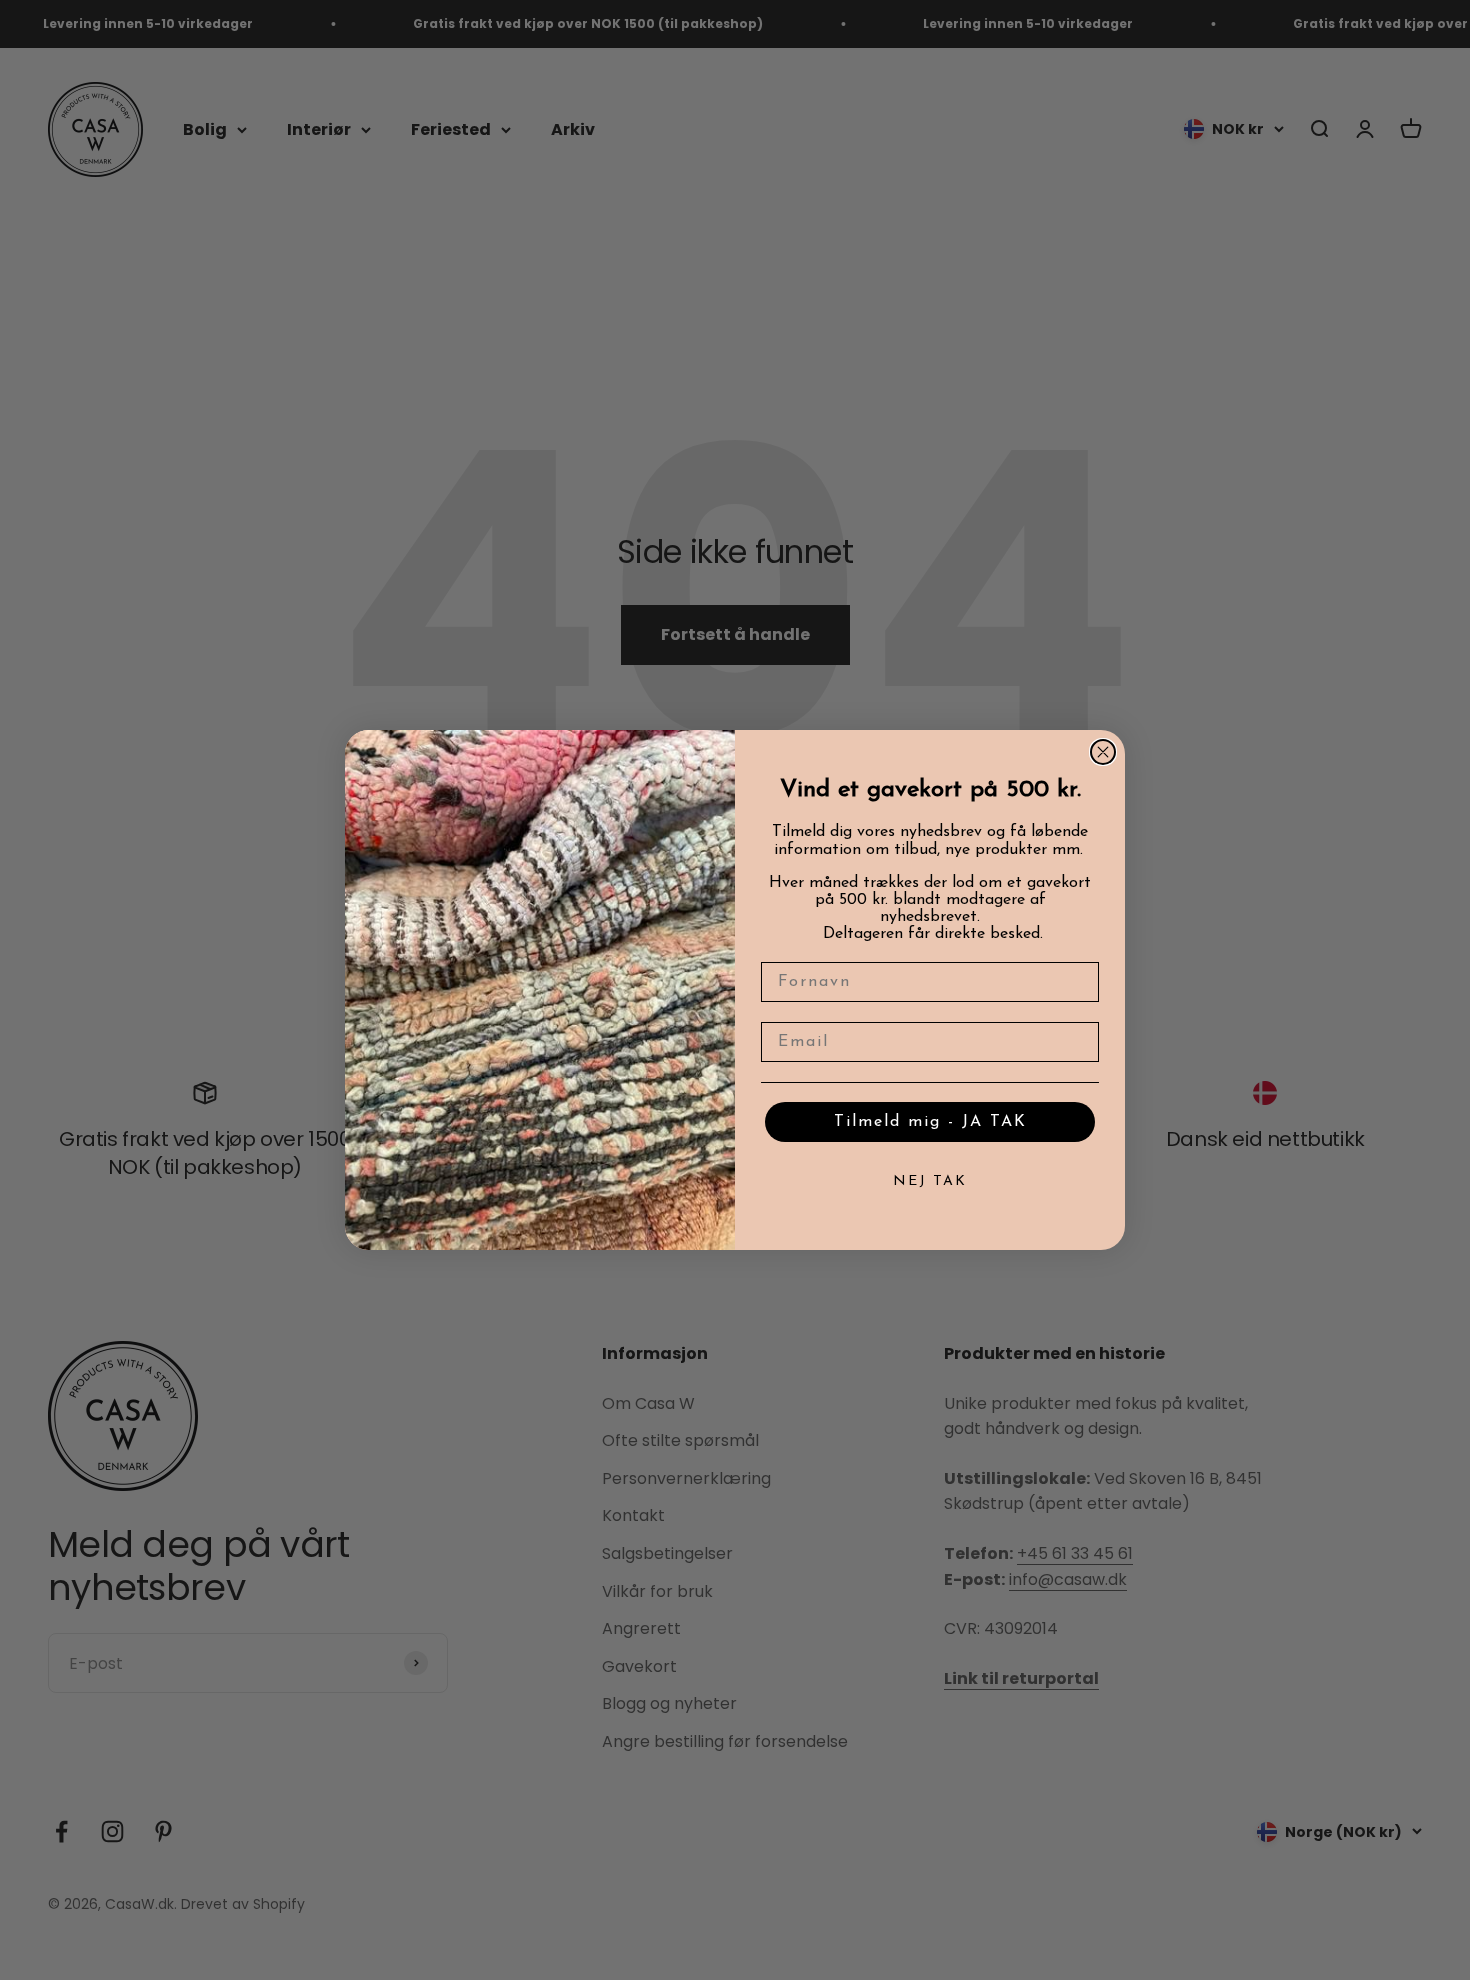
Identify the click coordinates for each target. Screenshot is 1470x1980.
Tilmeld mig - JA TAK (930, 1122)
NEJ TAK (930, 1181)
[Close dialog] (1103, 752)
